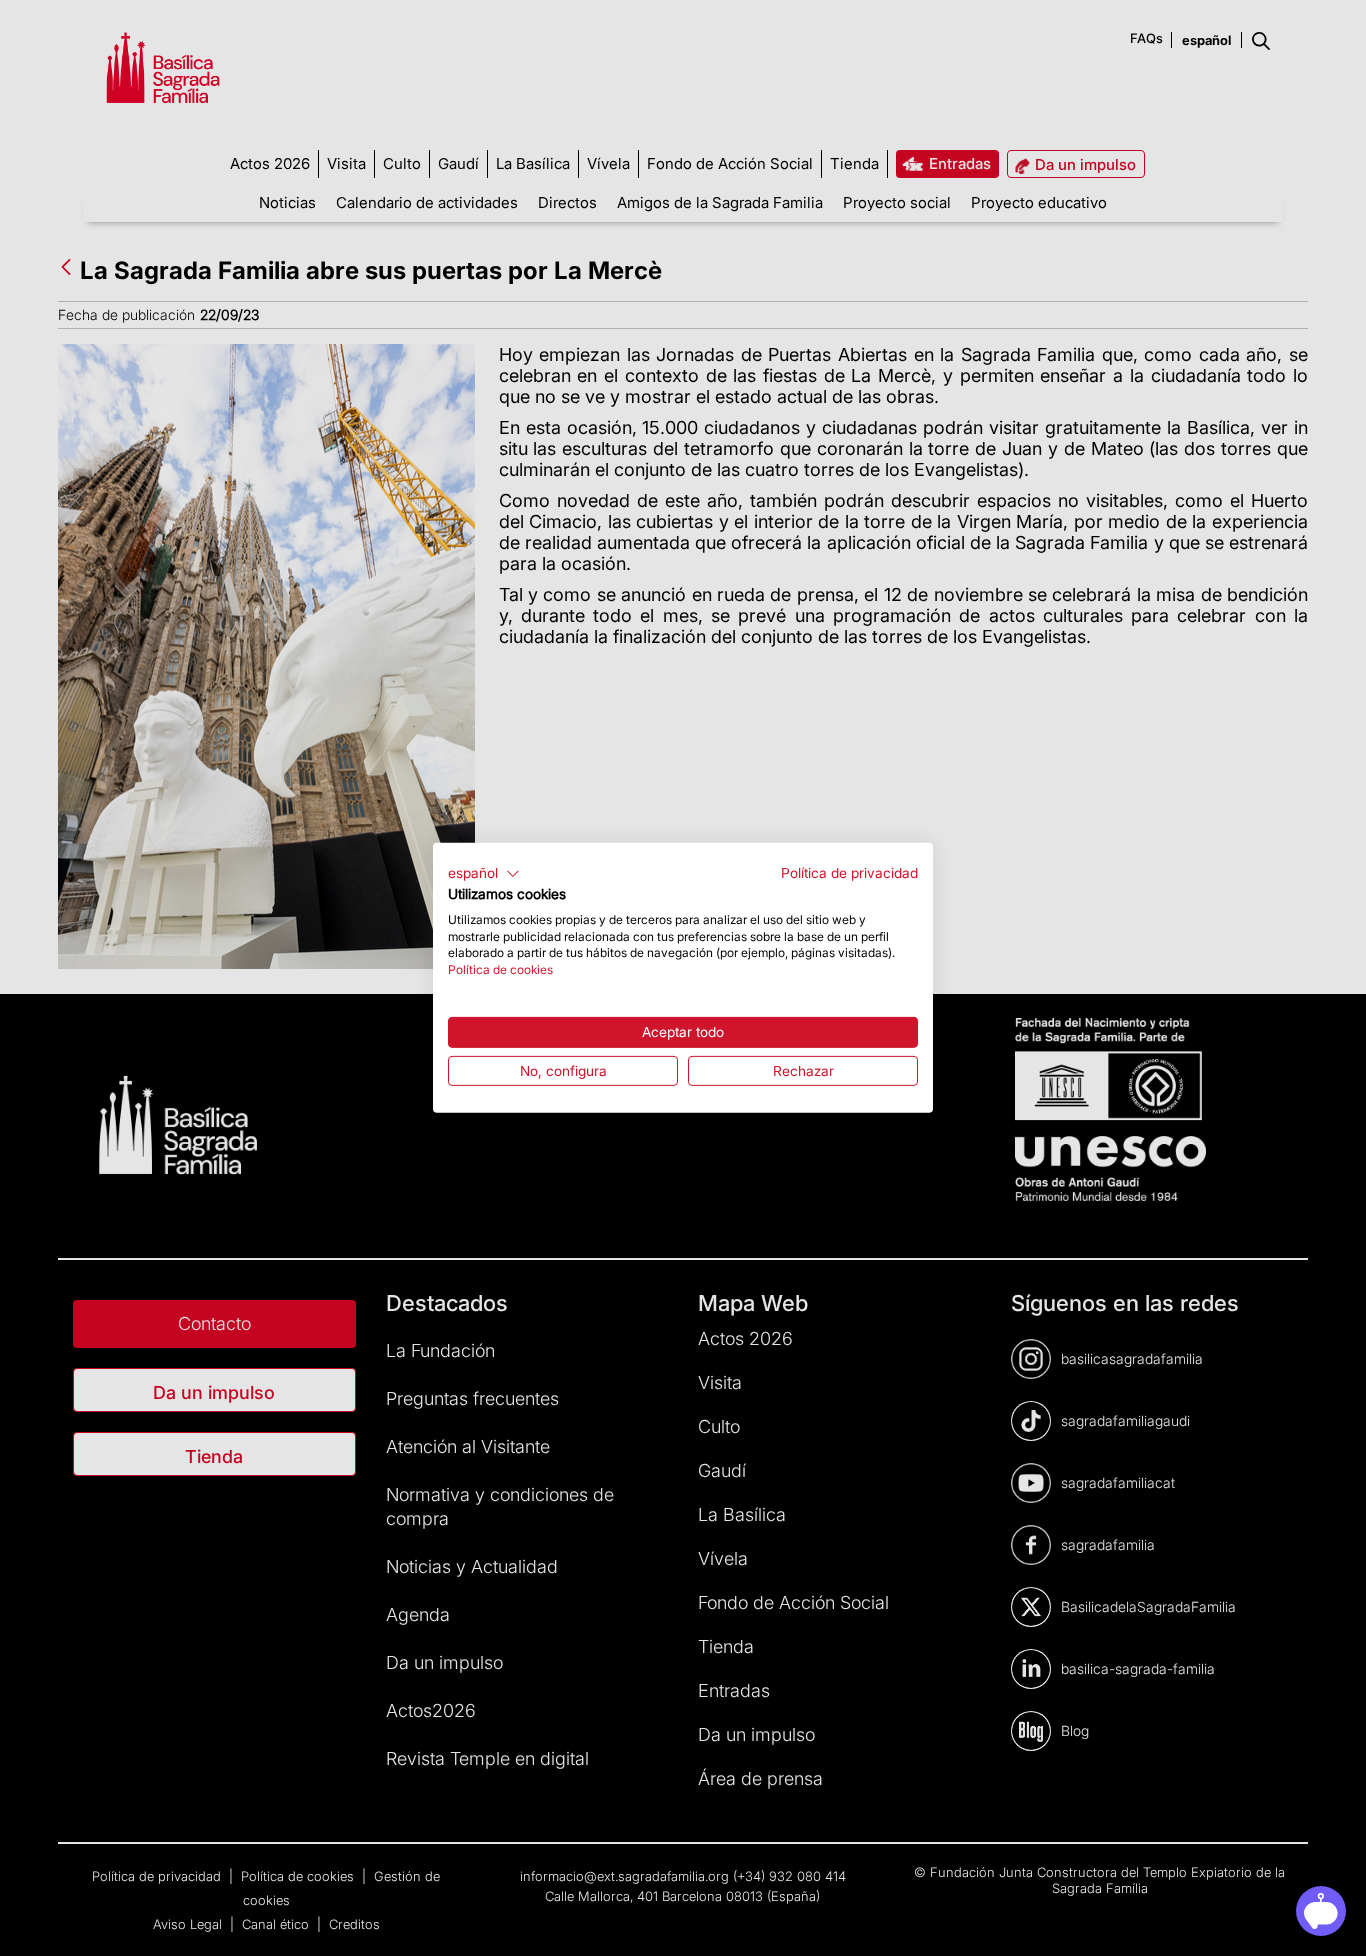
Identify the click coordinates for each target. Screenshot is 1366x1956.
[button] (484, 874)
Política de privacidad (849, 873)
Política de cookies (500, 969)
